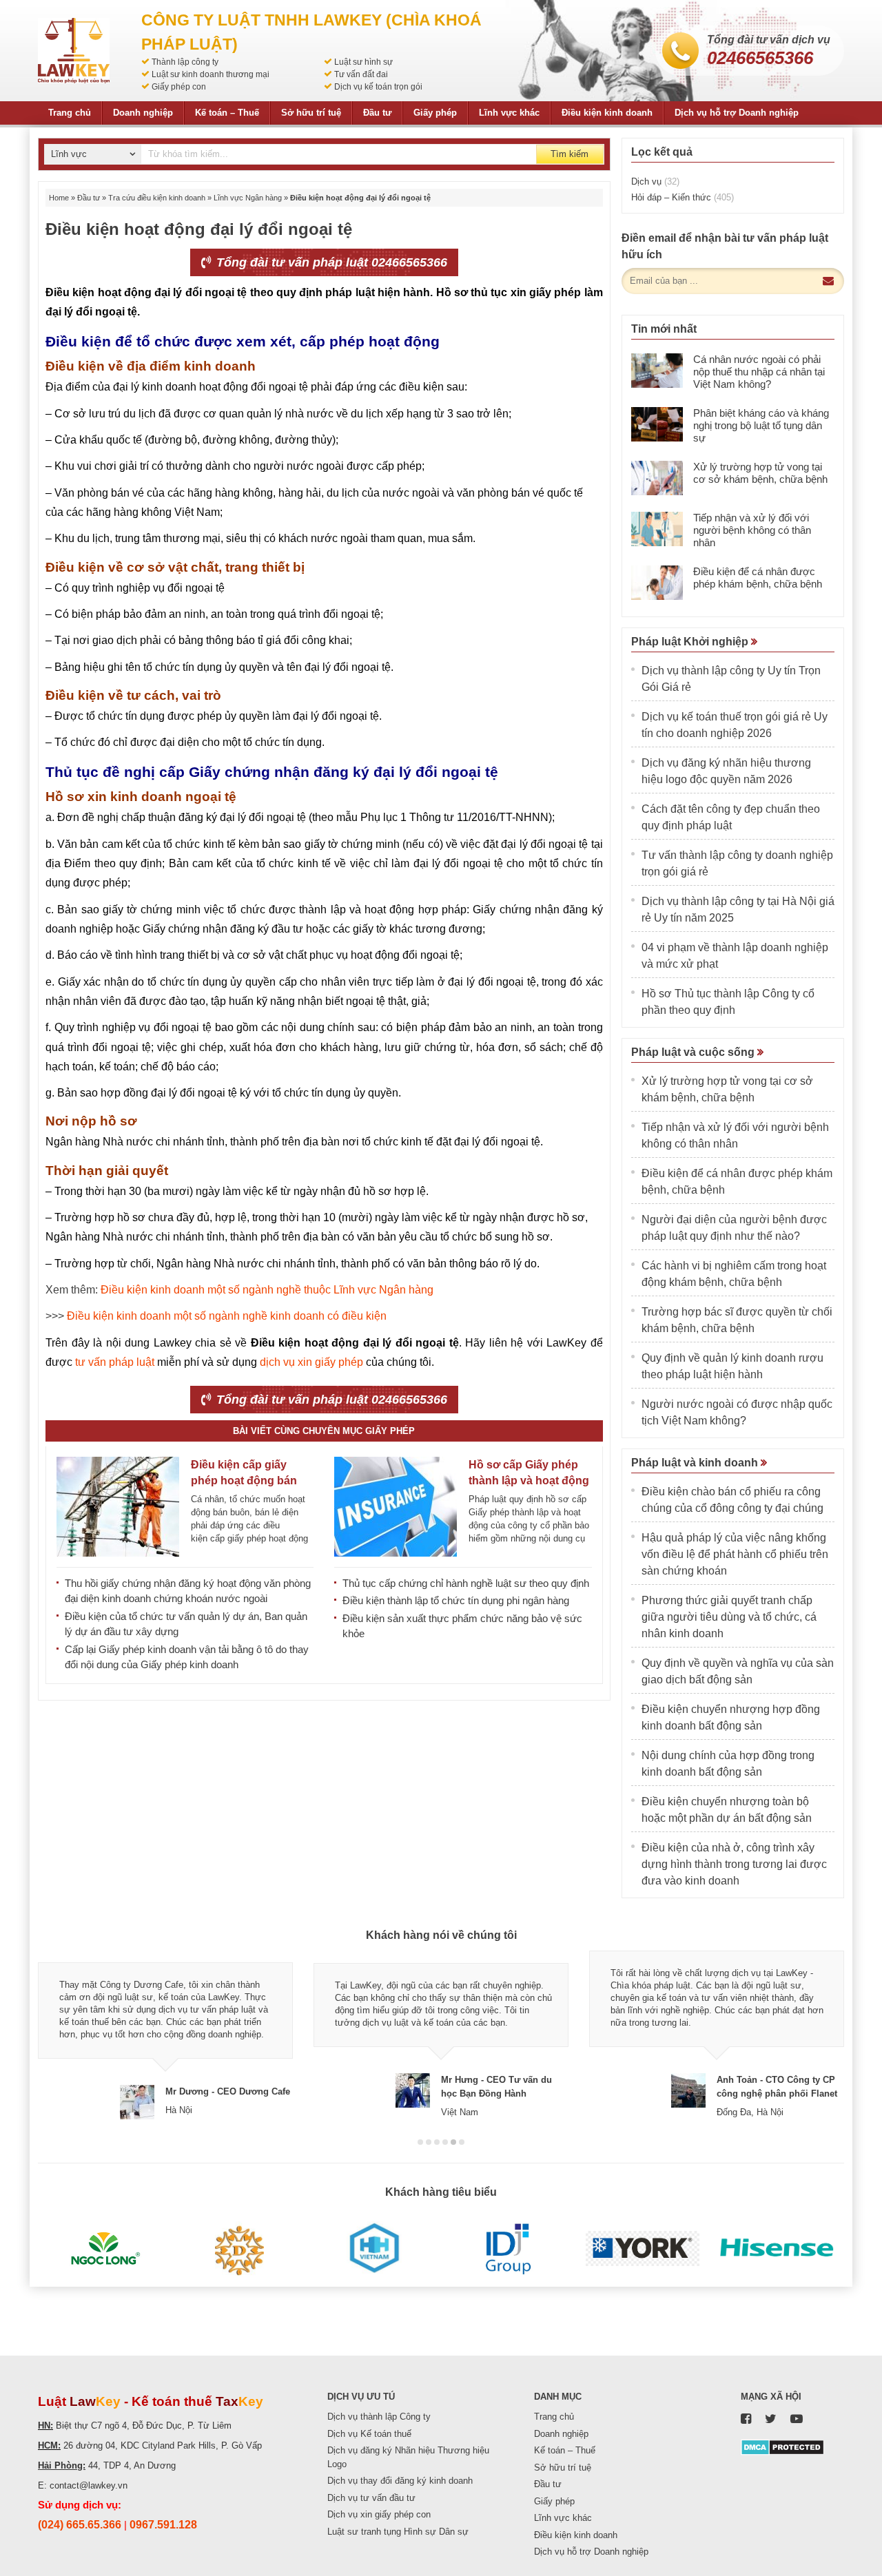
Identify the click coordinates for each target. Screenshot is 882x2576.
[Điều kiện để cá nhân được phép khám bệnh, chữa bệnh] (657, 583)
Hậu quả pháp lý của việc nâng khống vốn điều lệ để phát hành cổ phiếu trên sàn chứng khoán (735, 1554)
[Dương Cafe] (239, 2249)
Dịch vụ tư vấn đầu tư (371, 2498)
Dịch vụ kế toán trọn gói (378, 87)
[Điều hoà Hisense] (777, 2249)
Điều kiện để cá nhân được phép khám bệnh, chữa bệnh (758, 578)
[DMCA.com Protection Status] (782, 2446)
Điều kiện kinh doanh (607, 113)
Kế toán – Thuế (227, 113)
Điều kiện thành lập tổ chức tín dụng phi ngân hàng (456, 1600)
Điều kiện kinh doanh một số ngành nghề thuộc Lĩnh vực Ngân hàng (267, 1290)
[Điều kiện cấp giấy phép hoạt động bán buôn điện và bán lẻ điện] (118, 1507)
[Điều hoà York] (643, 2249)
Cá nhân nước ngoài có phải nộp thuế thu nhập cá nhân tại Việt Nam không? (759, 372)
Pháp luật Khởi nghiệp (691, 642)
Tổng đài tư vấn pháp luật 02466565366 (330, 262)
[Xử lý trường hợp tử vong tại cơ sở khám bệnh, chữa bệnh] (657, 478)
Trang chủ (70, 113)
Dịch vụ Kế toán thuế (369, 2434)
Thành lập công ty (185, 62)
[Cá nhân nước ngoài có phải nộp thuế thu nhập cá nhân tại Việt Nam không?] (657, 371)
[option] (165, 2035)
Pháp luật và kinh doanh (696, 1463)
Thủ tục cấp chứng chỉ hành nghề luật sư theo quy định (466, 1583)
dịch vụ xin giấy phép (311, 1362)
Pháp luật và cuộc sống (694, 1052)
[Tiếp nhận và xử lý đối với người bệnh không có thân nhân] (657, 529)
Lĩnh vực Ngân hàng (248, 198)
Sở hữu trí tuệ (311, 113)
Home (59, 198)
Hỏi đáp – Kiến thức (683, 197)
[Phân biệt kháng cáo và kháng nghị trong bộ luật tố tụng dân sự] (657, 424)
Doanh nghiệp (143, 113)
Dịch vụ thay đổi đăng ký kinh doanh (400, 2481)
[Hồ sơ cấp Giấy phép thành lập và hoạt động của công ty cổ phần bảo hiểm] (396, 1507)
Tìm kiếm (570, 154)
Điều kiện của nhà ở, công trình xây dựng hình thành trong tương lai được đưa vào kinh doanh (734, 1864)
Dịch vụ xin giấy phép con (379, 2514)
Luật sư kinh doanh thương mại (211, 74)
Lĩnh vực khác (509, 113)
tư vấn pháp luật (115, 1362)
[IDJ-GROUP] (508, 2249)
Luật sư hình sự (363, 62)
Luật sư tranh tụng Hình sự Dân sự (398, 2532)
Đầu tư (377, 113)
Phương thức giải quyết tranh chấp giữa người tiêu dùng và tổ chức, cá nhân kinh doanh (729, 1617)
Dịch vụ (655, 181)
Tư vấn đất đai (361, 74)
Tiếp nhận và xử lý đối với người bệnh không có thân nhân (752, 530)
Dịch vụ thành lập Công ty (379, 2417)
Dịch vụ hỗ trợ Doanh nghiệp (737, 113)
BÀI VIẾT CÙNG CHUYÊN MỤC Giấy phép (324, 1431)
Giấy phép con (179, 87)
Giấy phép (435, 113)
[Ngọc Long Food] (105, 2249)
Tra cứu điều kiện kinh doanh (157, 198)
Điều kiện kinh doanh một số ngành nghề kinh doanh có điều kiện (227, 1316)
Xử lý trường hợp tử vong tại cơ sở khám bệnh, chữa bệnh (760, 473)
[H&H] (374, 2249)
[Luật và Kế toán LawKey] (74, 51)
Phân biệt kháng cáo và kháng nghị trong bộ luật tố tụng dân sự (761, 425)
